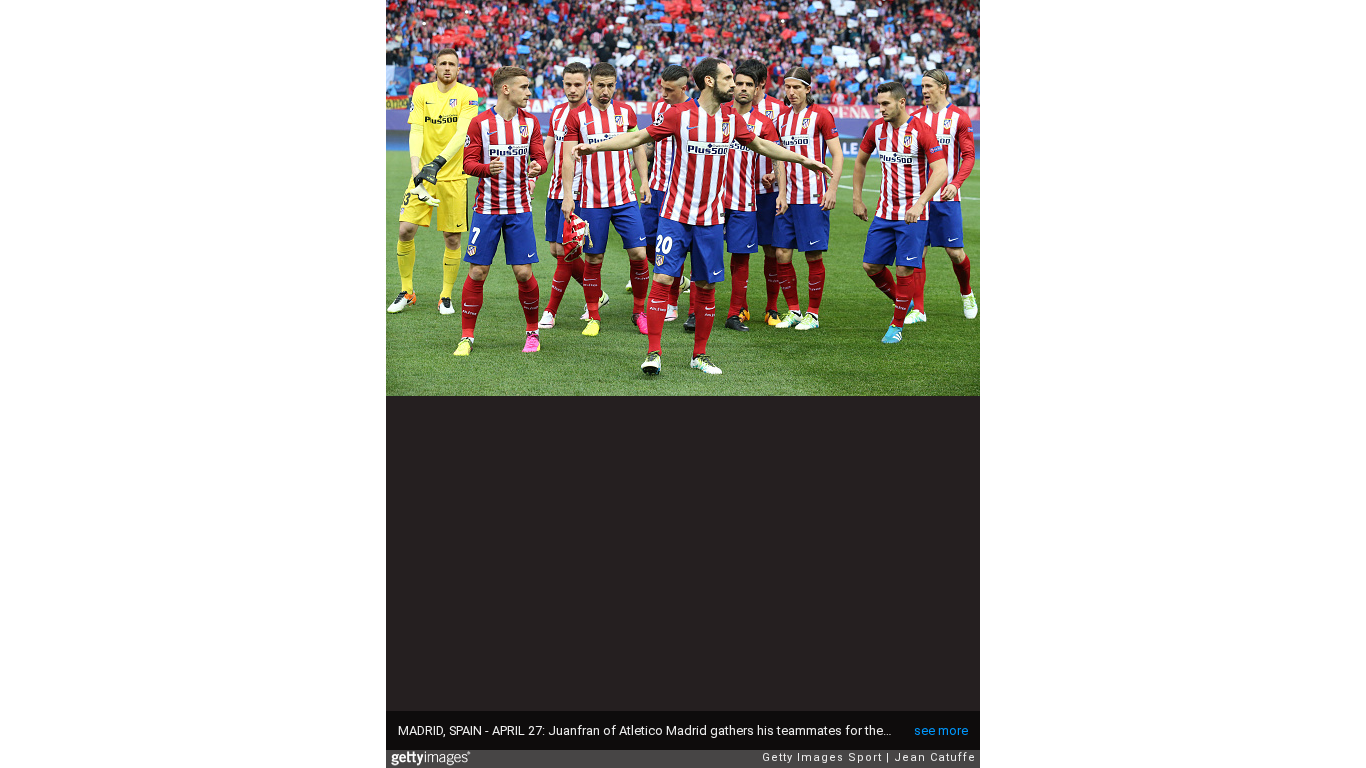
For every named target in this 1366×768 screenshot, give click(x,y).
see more (941, 730)
